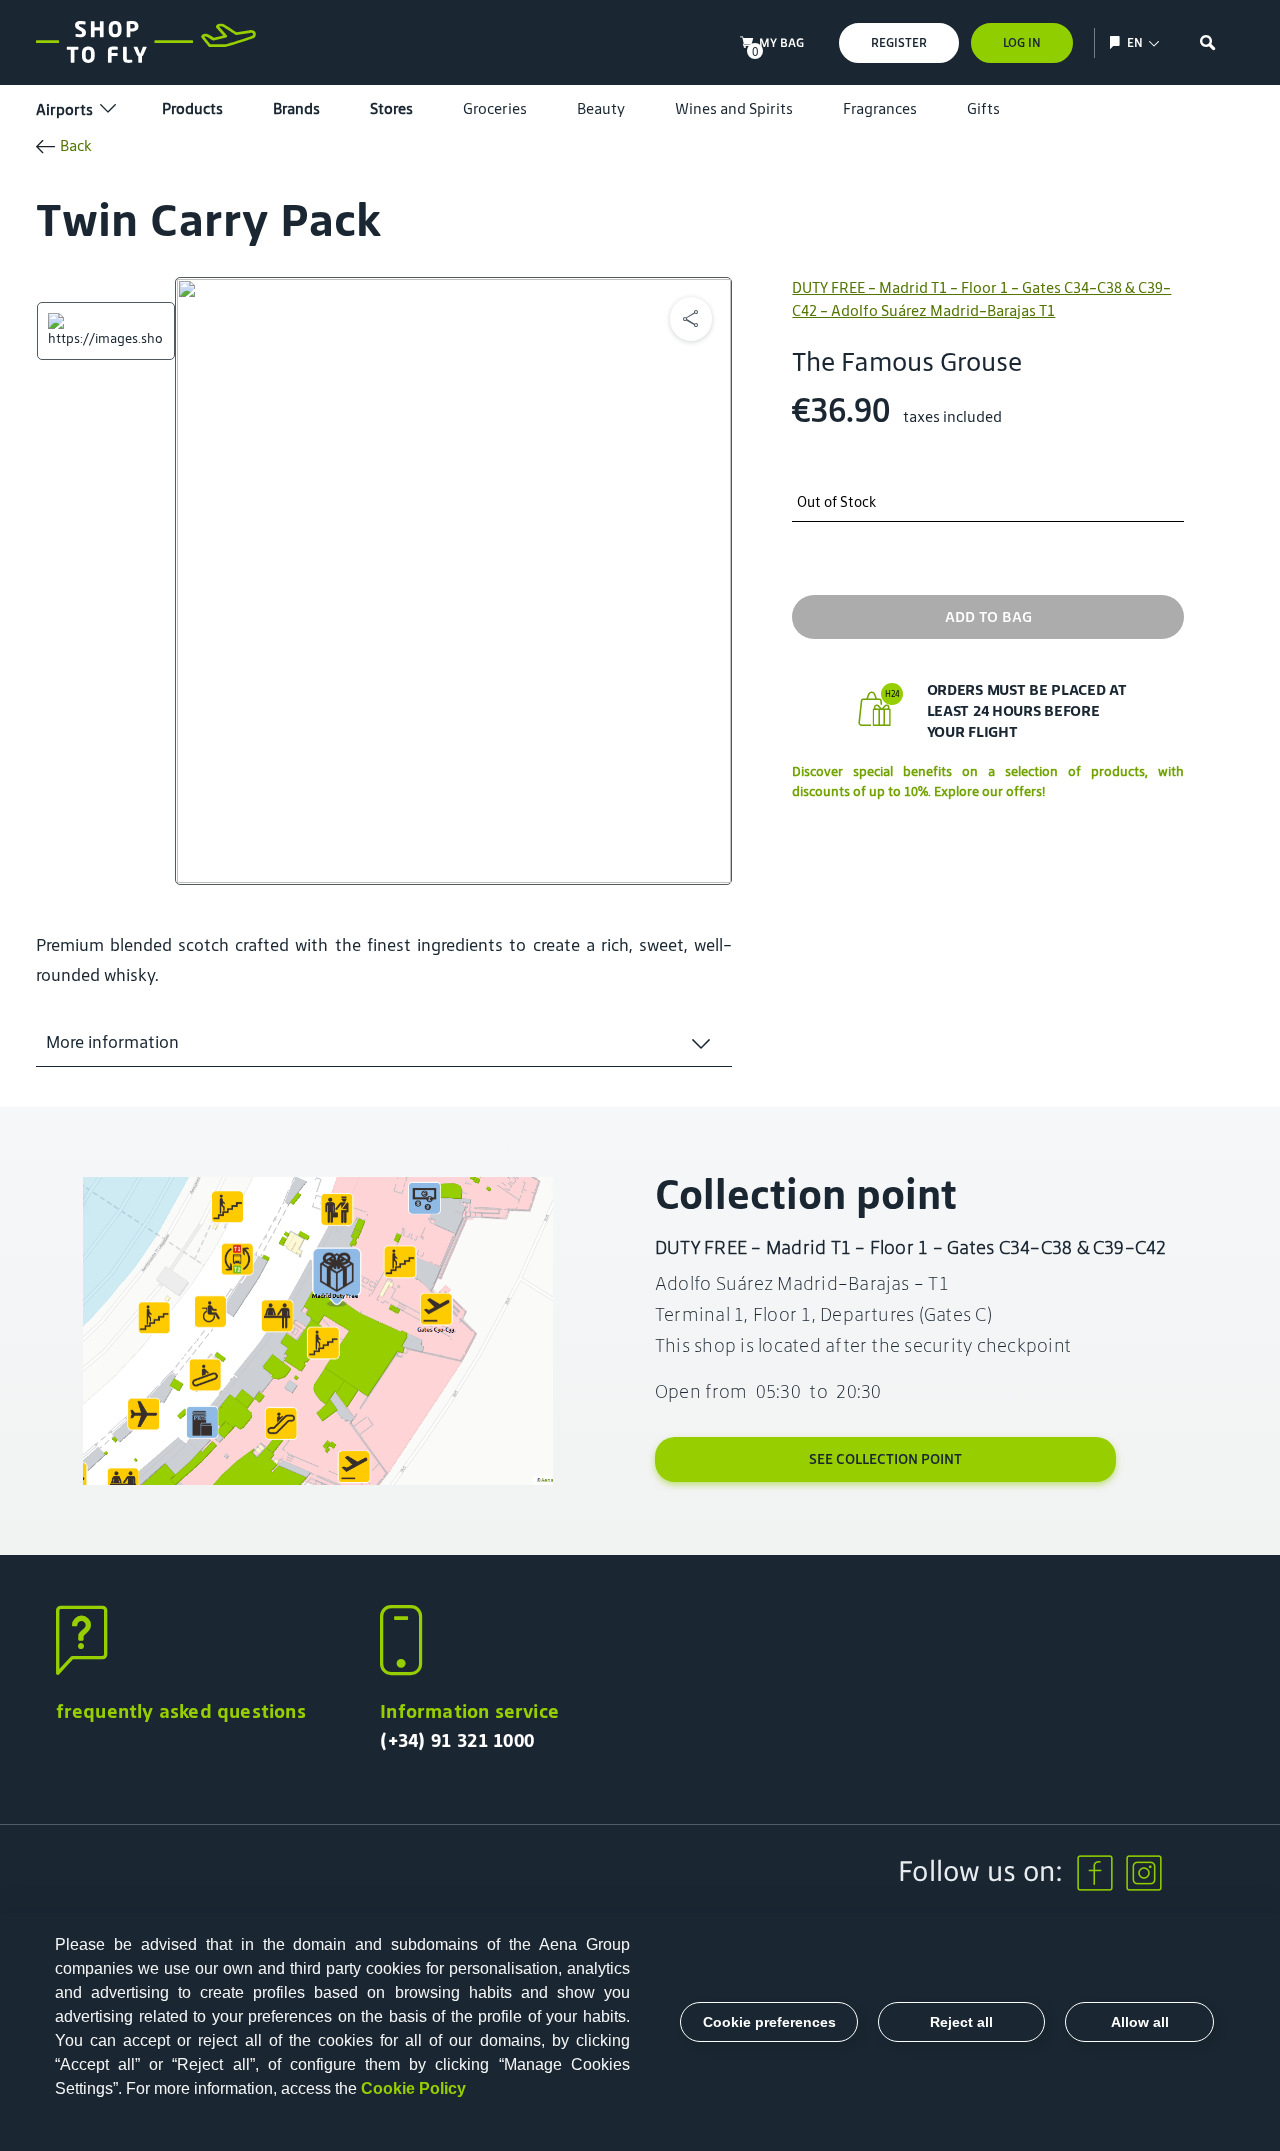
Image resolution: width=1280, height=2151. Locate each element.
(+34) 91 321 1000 (457, 1740)
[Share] (691, 319)
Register (899, 42)
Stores (391, 108)
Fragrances (880, 108)
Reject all (961, 2022)
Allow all (1140, 2022)
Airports (64, 109)
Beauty (601, 108)
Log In (1022, 42)
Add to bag (988, 616)
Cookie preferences (769, 2022)
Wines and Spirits (734, 108)
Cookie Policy (413, 2088)
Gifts (983, 108)
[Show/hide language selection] (1117, 42)
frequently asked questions (181, 1711)
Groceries (495, 108)
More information (112, 1042)
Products (192, 108)
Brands (296, 108)
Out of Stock (836, 502)
